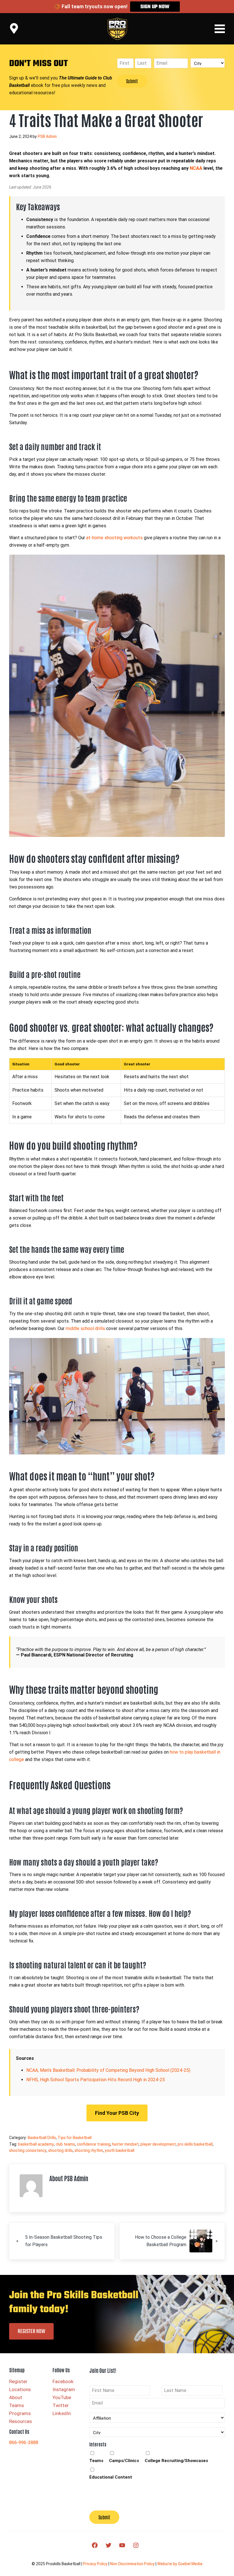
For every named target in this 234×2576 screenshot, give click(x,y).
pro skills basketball (195, 2144)
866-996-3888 (24, 2443)
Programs (20, 2413)
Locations (20, 2389)
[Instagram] (136, 2545)
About (16, 2397)
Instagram (64, 2389)
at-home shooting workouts (114, 538)
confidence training (94, 2144)
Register (18, 2381)
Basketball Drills (42, 2138)
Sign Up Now (155, 7)
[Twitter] (108, 2545)
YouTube (62, 2397)
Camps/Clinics (124, 2461)
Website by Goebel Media (180, 2564)
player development (158, 2144)
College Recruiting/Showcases (176, 2461)
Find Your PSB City (117, 2113)
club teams (65, 2144)
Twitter (61, 2405)
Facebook (63, 2381)
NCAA (196, 168)
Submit (132, 81)
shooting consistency (28, 2150)
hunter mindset (125, 2144)
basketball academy (36, 2144)
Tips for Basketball (75, 2138)
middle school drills (85, 1328)
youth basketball (120, 2150)
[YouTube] (122, 2545)
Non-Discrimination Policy (132, 2564)
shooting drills (60, 2150)
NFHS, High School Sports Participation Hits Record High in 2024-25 (96, 2080)
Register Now (31, 2331)
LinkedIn (62, 2413)
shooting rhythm (89, 2150)
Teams (17, 2405)
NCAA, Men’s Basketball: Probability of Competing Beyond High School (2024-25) (108, 2070)
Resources (21, 2421)
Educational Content (111, 2477)
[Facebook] (95, 2545)
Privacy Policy (95, 2564)
